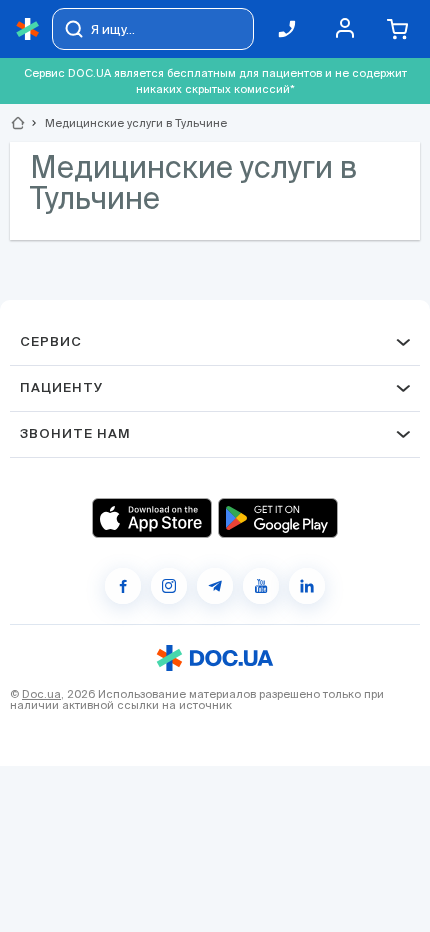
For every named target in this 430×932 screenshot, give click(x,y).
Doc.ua (41, 694)
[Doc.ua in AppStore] (152, 518)
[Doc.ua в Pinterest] (307, 586)
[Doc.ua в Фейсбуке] (123, 586)
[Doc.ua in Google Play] (278, 518)
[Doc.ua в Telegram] (215, 586)
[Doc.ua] (28, 29)
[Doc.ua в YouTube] (261, 586)
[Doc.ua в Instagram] (169, 586)
